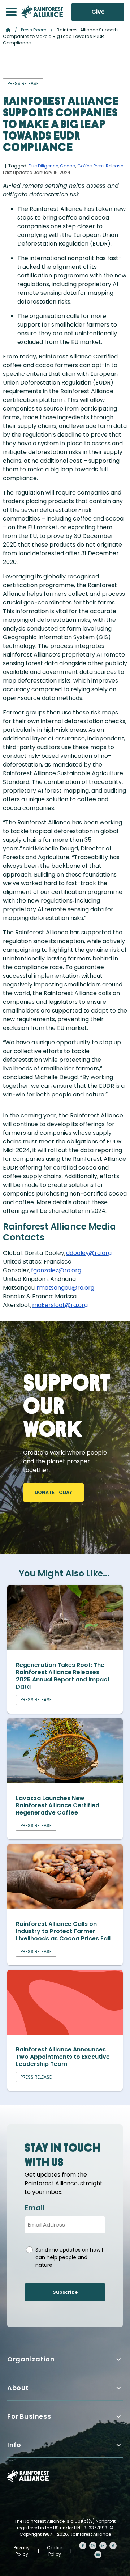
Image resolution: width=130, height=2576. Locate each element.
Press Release (108, 166)
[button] (11, 12)
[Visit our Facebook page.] (83, 2546)
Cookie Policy (55, 2551)
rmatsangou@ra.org (65, 1288)
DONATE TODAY (53, 1492)
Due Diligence (43, 166)
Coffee (84, 166)
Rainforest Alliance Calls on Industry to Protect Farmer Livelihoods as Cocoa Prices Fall (63, 1931)
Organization (31, 2359)
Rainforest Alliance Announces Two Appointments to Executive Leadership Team (63, 2057)
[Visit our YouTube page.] (98, 2555)
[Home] (42, 12)
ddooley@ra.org (89, 1253)
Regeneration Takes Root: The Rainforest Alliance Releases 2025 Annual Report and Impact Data (63, 1676)
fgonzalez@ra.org (56, 1270)
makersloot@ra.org (60, 1305)
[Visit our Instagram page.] (93, 2546)
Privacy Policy (22, 2551)
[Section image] (65, 1648)
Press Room (34, 30)
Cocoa (68, 166)
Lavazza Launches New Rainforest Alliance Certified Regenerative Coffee (58, 1805)
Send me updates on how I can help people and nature (69, 2257)
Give (98, 12)
